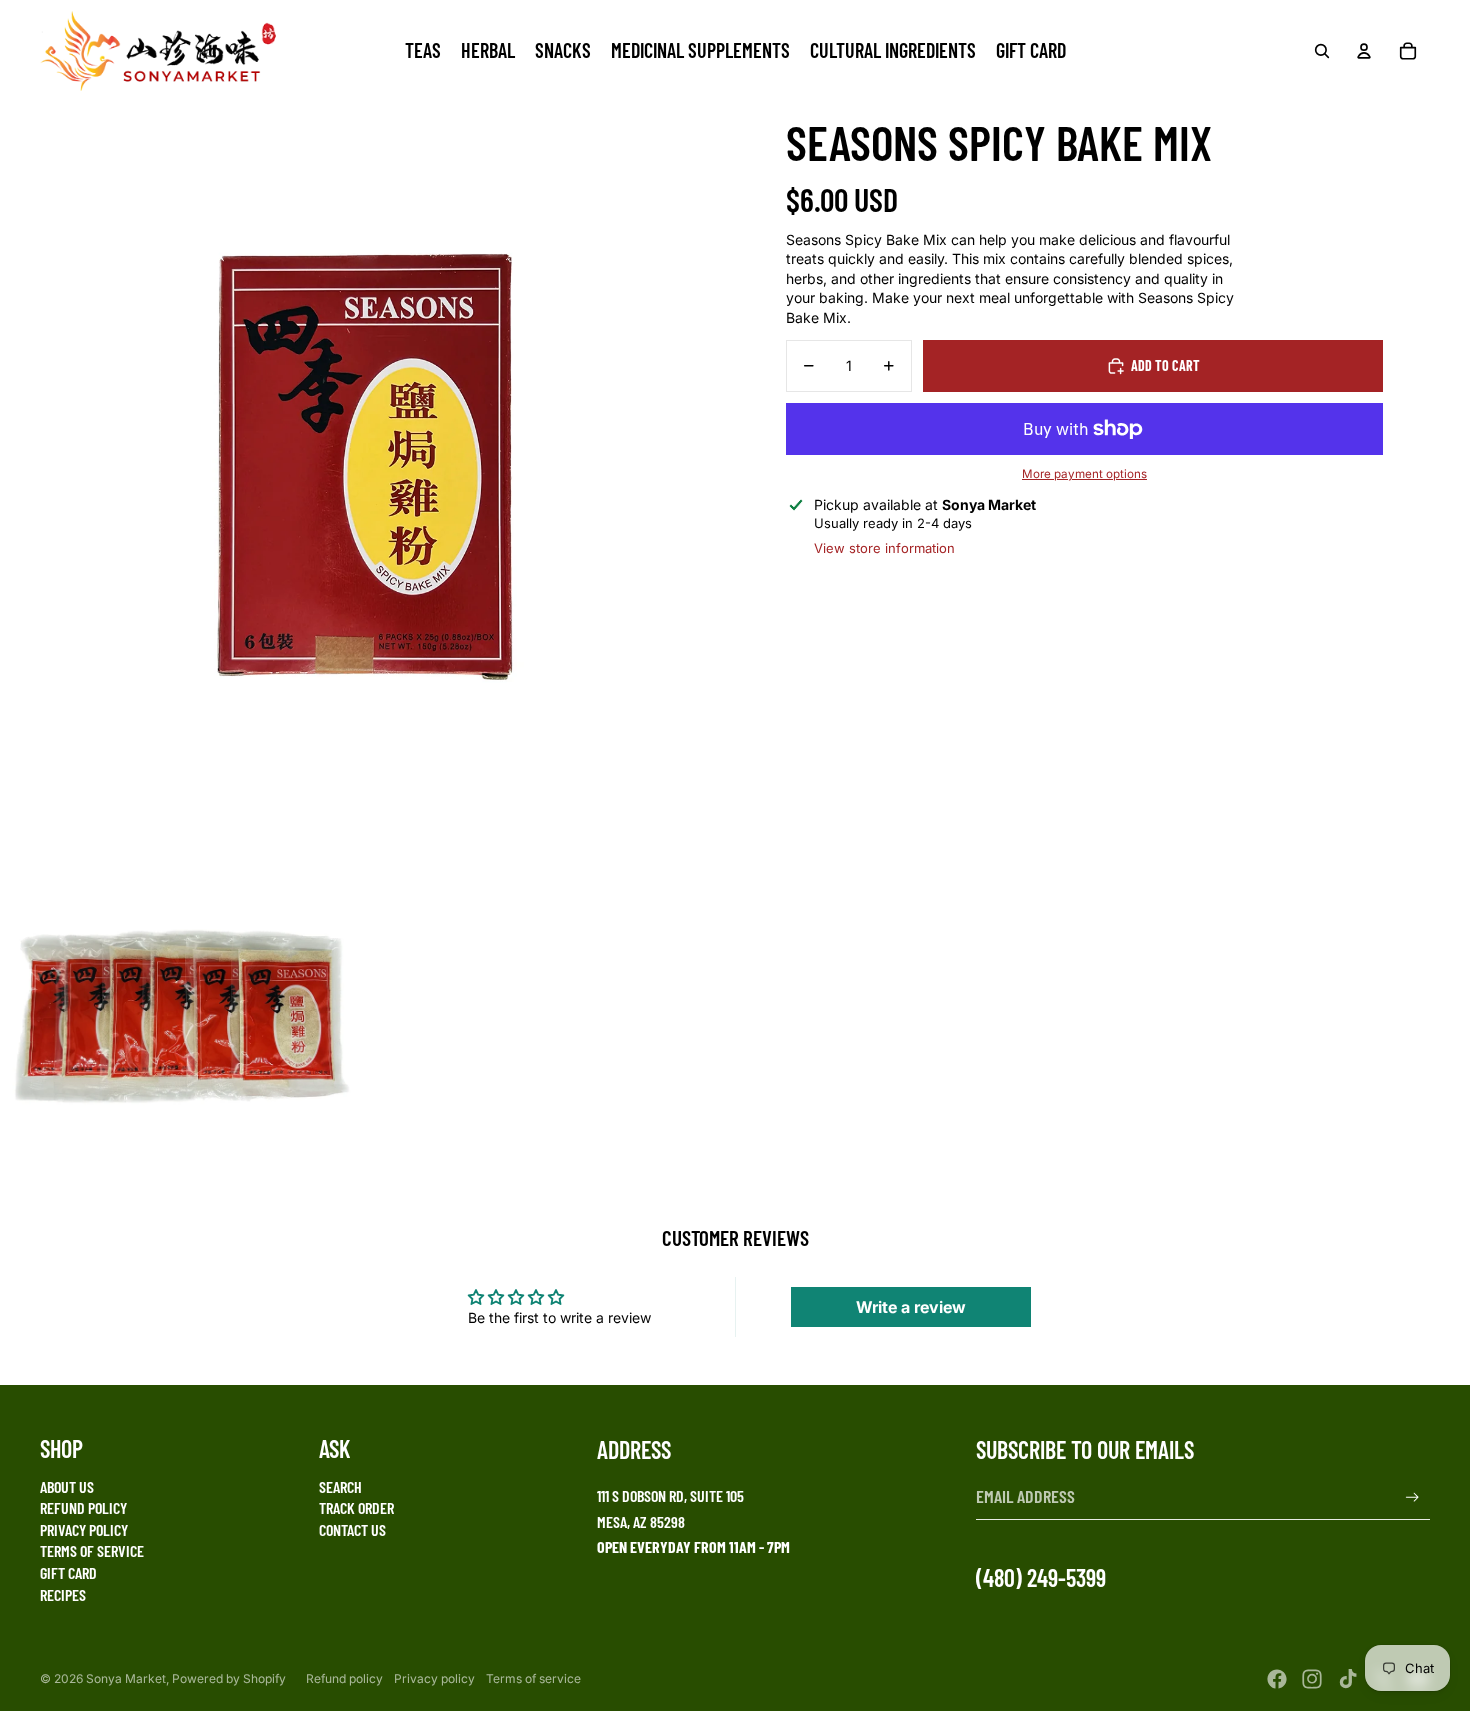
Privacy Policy (84, 1529)
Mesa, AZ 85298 (641, 1521)
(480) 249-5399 (1041, 1577)
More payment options (1084, 474)
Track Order (356, 1507)
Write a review (911, 1307)
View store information (884, 548)
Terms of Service (92, 1550)
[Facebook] (1277, 1679)
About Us (67, 1486)
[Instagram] (1312, 1679)
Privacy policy (434, 1678)
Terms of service (533, 1678)
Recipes (63, 1594)
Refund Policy (83, 1507)
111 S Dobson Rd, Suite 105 (670, 1495)
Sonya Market (126, 1678)
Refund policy (344, 1678)
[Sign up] (1412, 1497)
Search (340, 1486)
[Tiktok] (1348, 1679)
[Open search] (1322, 51)
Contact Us (352, 1529)
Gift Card (68, 1572)
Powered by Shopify (229, 1678)
